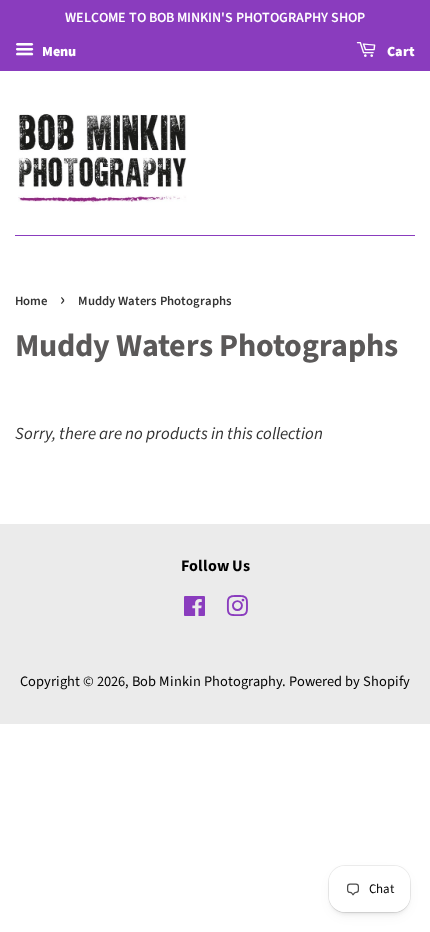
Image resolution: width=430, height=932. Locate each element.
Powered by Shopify (349, 681)
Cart (399, 52)
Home (31, 301)
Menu (57, 52)
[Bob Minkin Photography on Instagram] (237, 610)
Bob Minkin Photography (207, 681)
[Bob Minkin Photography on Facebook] (194, 610)
